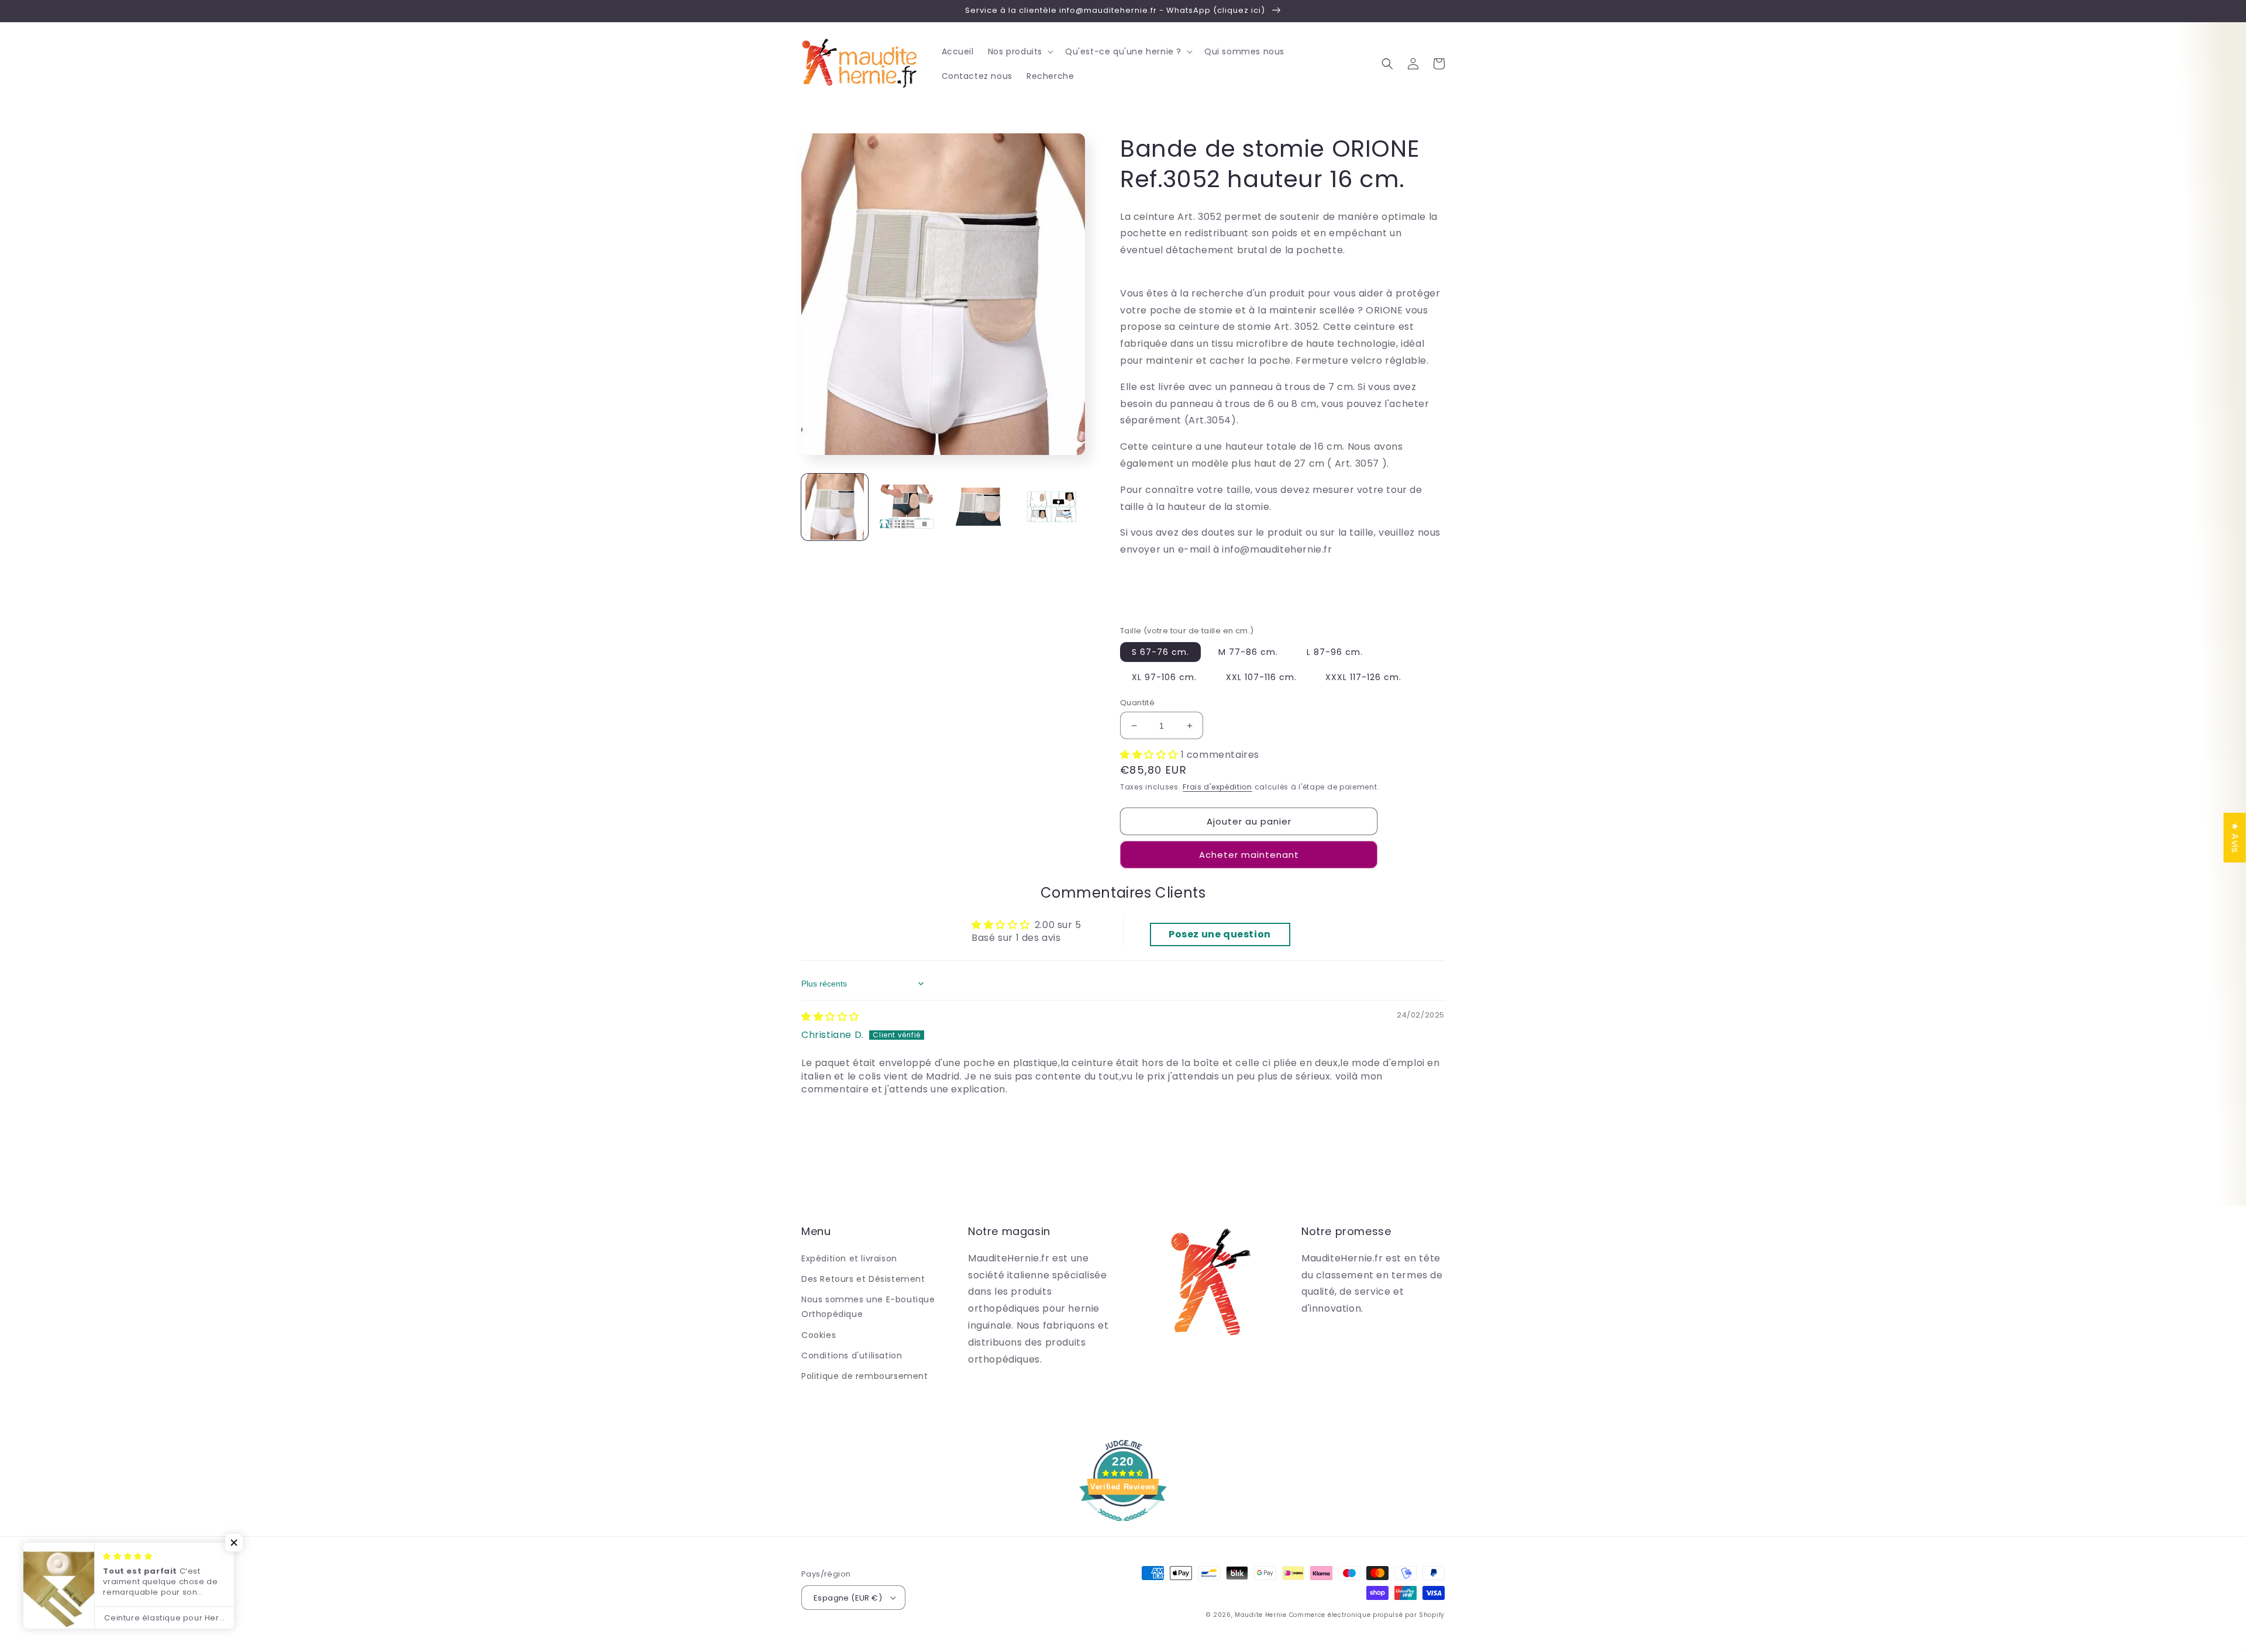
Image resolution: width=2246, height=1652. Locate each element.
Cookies (819, 1335)
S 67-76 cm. (1160, 652)
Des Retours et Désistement (863, 1279)
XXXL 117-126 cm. (1363, 677)
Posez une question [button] (1220, 934)
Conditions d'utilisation (852, 1356)
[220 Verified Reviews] (1123, 1527)
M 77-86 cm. (1248, 652)
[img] (830, 1017)
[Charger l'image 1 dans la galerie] (835, 507)
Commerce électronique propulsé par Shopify (1367, 1615)
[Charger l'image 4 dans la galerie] (1052, 507)
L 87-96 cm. (1335, 652)
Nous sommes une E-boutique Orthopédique (868, 1307)
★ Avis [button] (2235, 837)
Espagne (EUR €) (848, 1598)
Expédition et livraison (849, 1258)
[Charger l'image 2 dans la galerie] (907, 507)
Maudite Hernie (1261, 1615)
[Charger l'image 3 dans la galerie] (980, 507)
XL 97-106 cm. (1164, 677)
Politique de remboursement (865, 1376)
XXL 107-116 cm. (1261, 677)
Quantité (1137, 703)
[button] (1019, 51)
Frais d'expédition (1217, 787)
